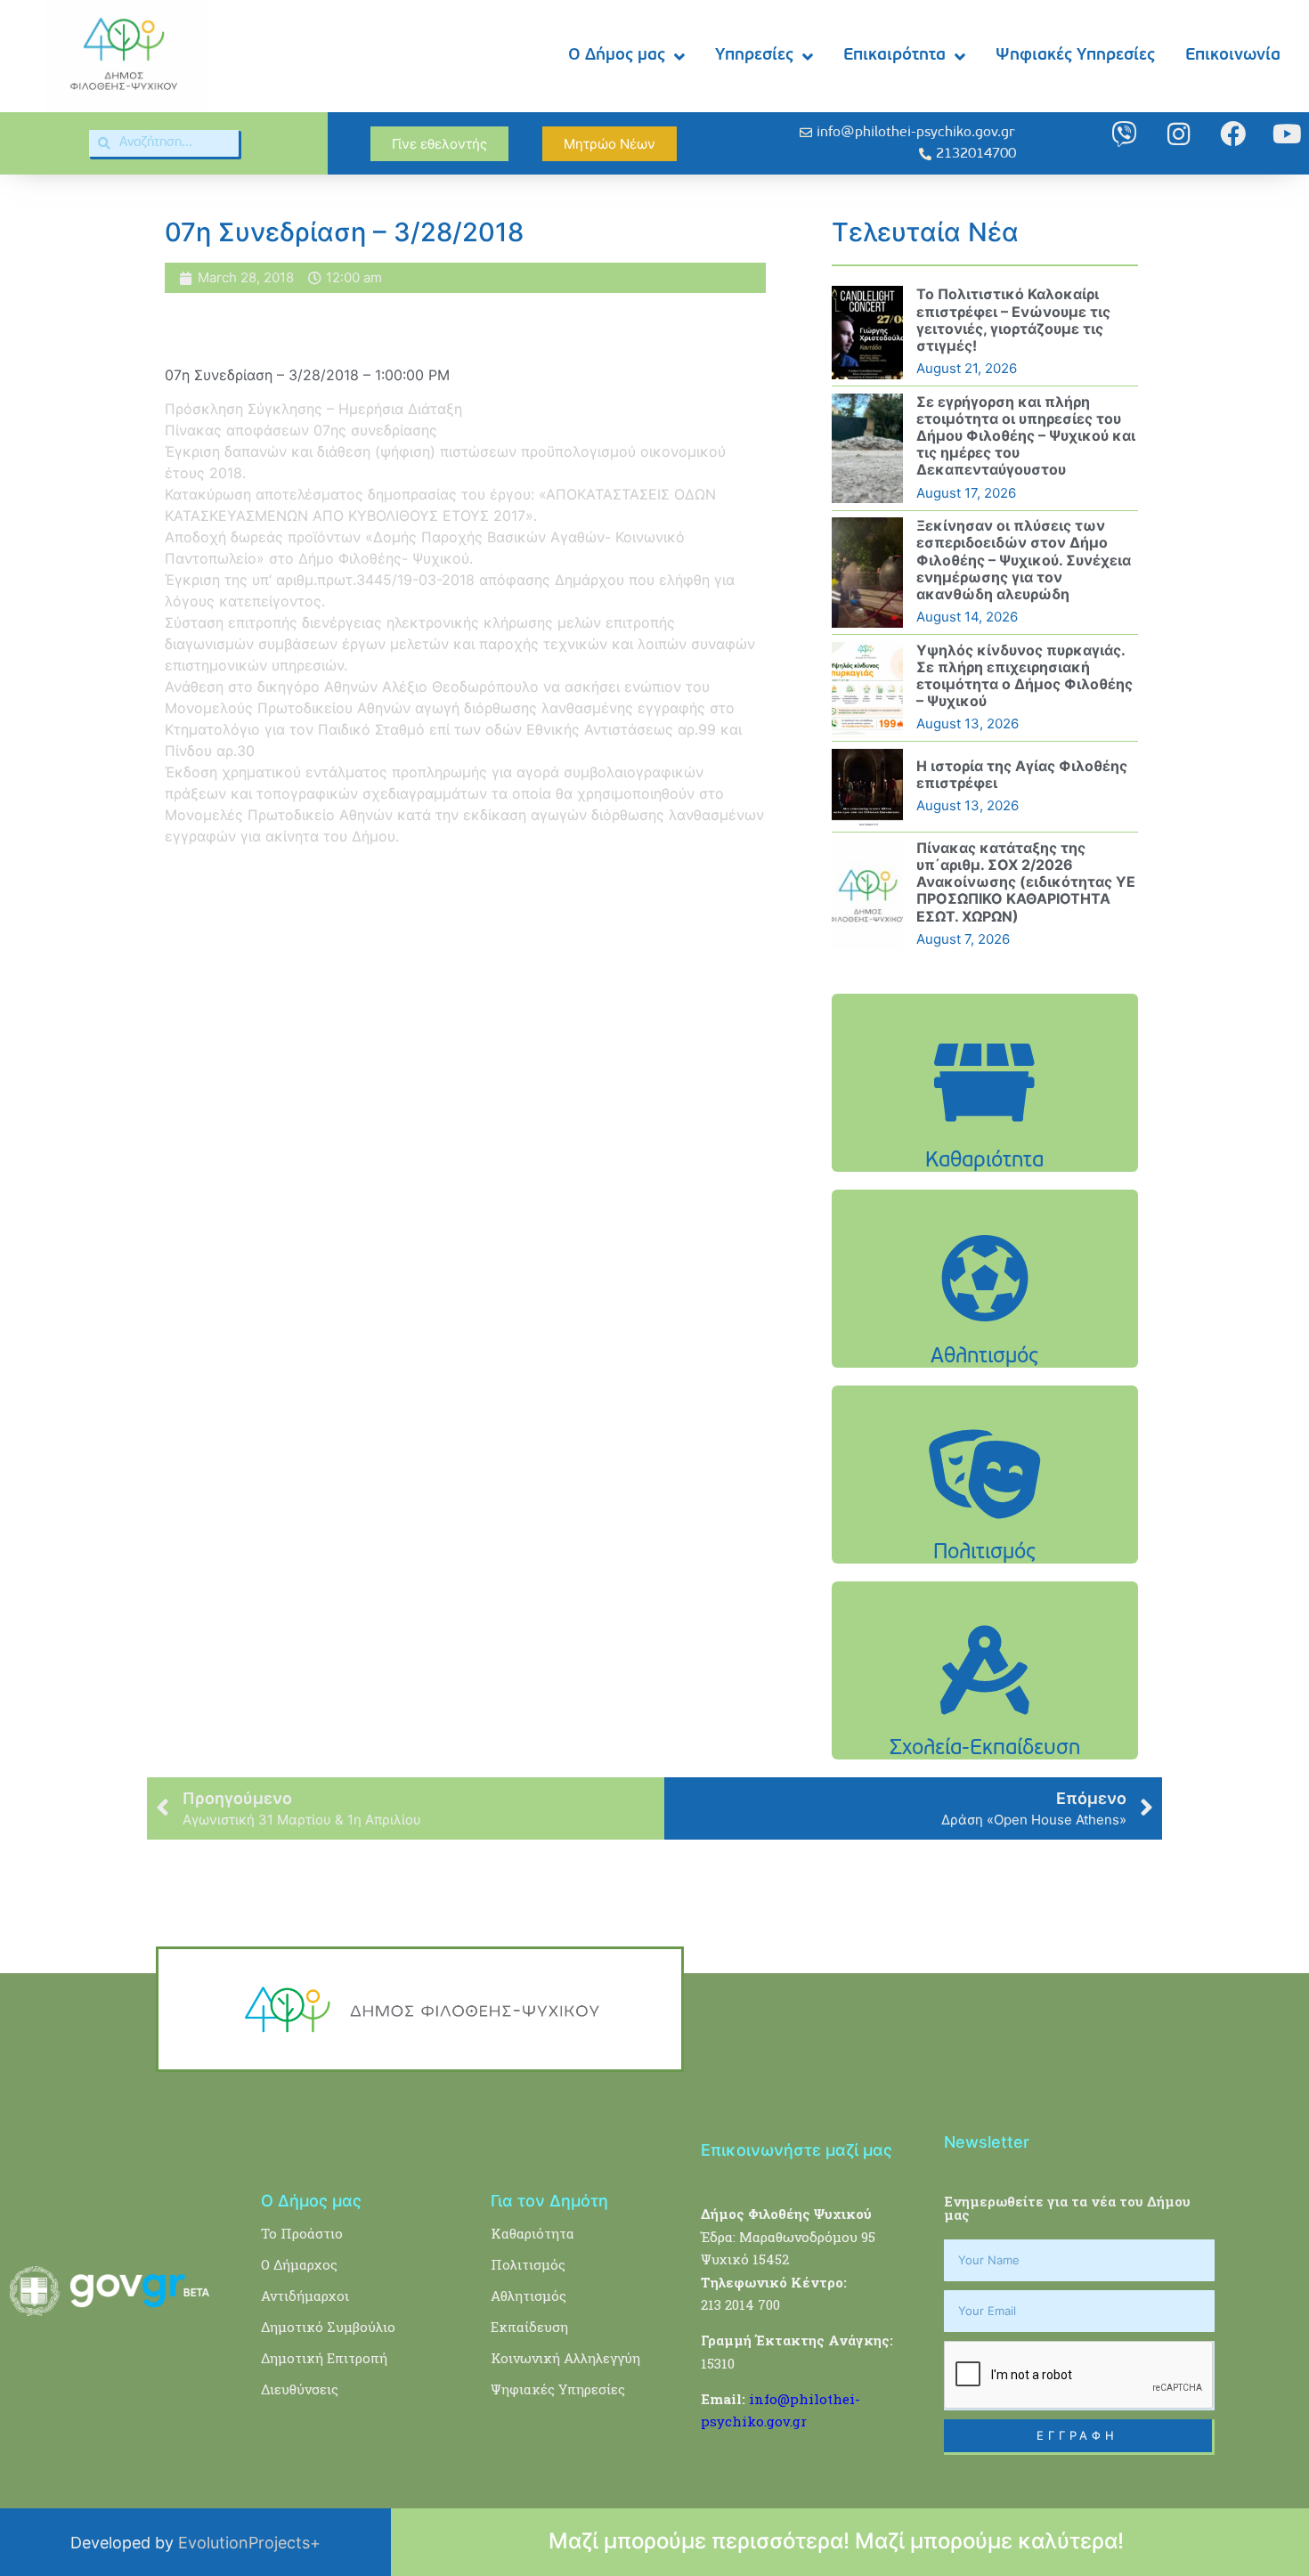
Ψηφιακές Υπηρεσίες (1075, 56)
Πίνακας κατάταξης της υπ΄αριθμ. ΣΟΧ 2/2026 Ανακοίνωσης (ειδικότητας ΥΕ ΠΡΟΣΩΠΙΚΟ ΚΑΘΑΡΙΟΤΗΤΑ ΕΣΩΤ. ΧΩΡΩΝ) (1026, 882)
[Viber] (1124, 134)
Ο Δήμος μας (617, 56)
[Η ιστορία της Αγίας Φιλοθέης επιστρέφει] (867, 787)
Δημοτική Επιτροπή (324, 2358)
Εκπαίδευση (529, 2327)
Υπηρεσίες (754, 56)
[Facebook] (1233, 134)
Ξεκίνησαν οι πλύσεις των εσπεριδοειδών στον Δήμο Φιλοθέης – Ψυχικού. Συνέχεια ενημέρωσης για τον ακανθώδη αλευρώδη (1024, 560)
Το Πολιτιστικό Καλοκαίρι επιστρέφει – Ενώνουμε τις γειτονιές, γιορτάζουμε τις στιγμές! (1013, 320)
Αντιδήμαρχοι (305, 2296)
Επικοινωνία (1233, 56)
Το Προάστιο (302, 2233)
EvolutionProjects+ (249, 2543)
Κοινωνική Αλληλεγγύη (565, 2358)
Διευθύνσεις (300, 2389)
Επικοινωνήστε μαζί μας (797, 2150)
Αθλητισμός (528, 2296)
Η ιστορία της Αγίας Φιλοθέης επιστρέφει (1022, 774)
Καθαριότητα (533, 2233)
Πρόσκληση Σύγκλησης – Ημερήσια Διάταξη (313, 409)
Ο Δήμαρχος (299, 2264)
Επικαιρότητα (894, 56)
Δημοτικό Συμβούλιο (328, 2327)
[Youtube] (1287, 134)
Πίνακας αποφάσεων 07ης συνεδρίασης (301, 430)
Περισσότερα (985, 1128)
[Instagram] (1179, 134)
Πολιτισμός (528, 2264)
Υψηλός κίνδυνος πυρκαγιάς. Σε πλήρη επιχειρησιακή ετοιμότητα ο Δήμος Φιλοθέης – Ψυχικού (1024, 676)
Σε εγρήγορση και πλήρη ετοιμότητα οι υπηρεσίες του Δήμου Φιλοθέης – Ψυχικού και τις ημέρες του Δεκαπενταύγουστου (1026, 436)
